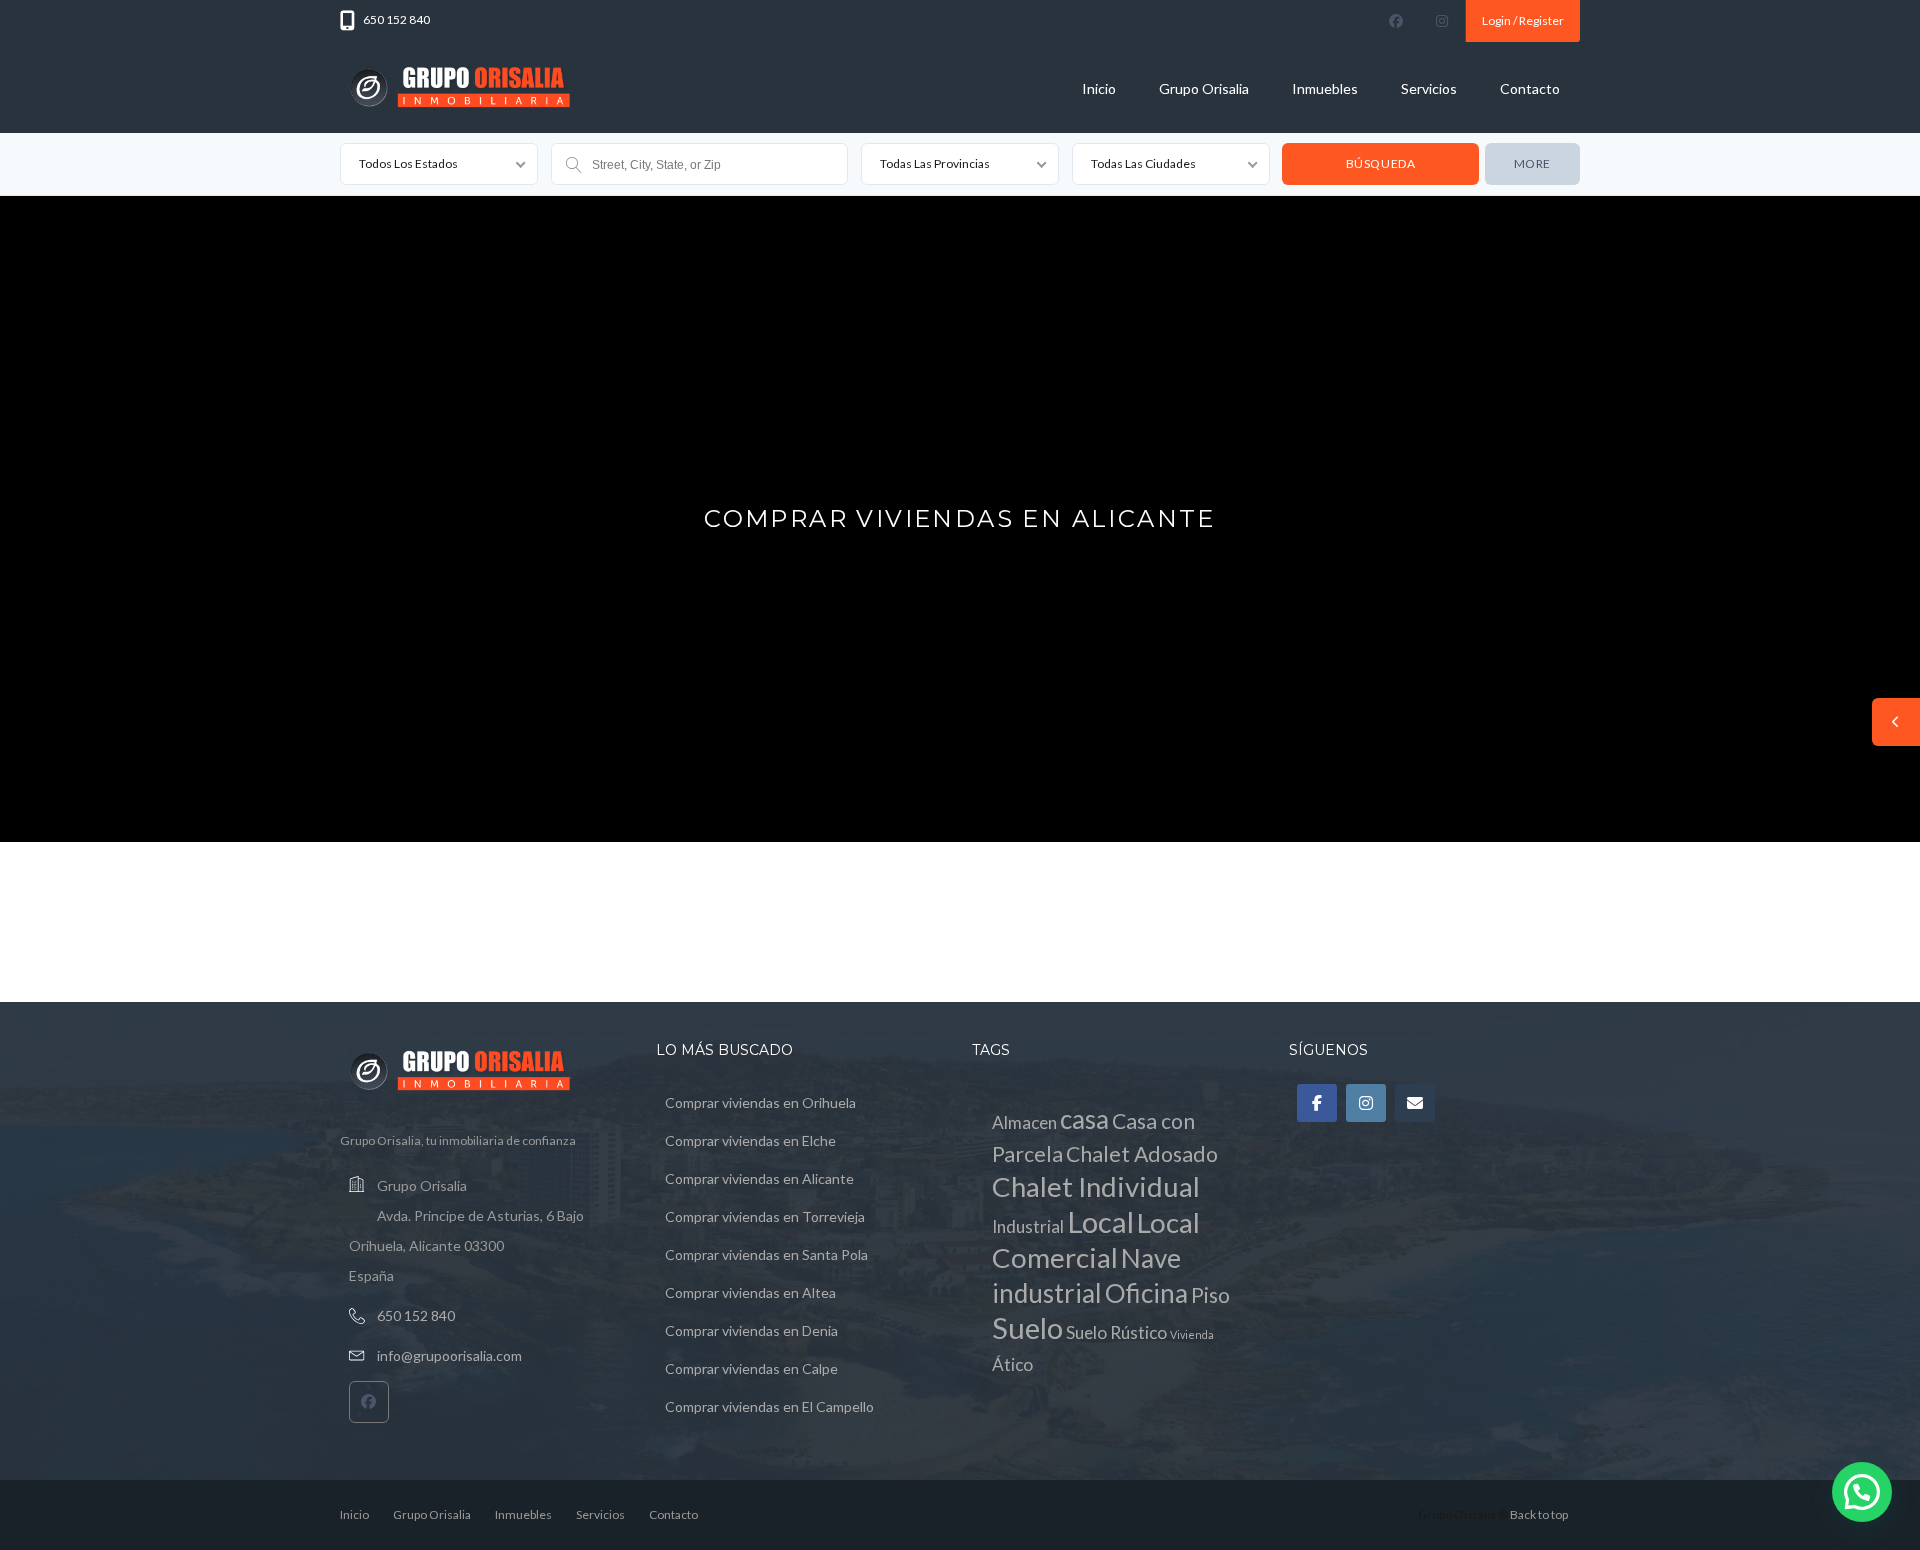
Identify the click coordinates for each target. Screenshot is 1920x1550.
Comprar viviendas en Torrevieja (765, 1216)
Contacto (1530, 88)
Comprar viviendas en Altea (750, 1292)
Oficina (1146, 1293)
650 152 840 (416, 1315)
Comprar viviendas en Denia (751, 1330)
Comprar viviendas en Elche (750, 1140)
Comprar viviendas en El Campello (769, 1406)
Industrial (1028, 1226)
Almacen (1024, 1122)
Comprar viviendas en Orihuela (760, 1102)
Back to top (1539, 1514)
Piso (1210, 1295)
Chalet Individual (1096, 1186)
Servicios (1429, 88)
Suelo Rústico (1116, 1332)
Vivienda (1192, 1334)
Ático (1012, 1364)
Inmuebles (1325, 88)
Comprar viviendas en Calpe (751, 1368)
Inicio (1099, 88)
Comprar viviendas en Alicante (759, 1178)
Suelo (1027, 1327)
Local (1100, 1221)
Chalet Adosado (1142, 1154)
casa (1084, 1119)
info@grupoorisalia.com (449, 1355)
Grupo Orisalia (1204, 88)
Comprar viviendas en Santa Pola (766, 1254)
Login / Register (1523, 20)
